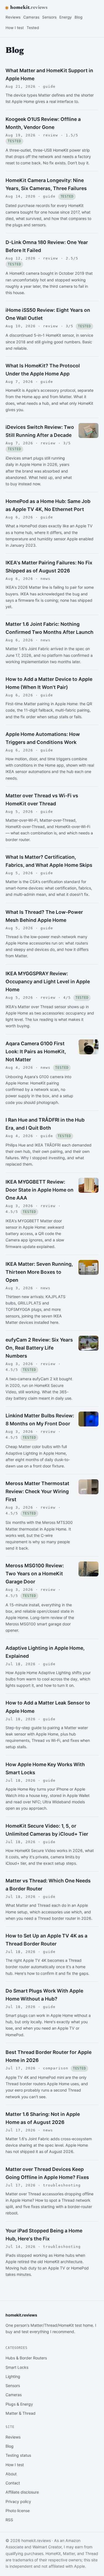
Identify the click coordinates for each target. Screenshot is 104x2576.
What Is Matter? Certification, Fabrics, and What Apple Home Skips (49, 861)
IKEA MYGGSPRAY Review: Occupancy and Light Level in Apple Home (48, 981)
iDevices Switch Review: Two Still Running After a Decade (40, 431)
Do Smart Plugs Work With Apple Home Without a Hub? (44, 1995)
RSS (9, 2520)
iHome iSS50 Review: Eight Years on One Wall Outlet (48, 314)
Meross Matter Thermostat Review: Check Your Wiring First (37, 1491)
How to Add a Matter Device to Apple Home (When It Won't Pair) (49, 683)
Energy (66, 17)
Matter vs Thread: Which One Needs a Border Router (48, 1885)
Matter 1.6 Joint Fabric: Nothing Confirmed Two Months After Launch (50, 628)
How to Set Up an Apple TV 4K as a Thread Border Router (46, 1940)
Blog (78, 17)
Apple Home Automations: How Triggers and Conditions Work (43, 738)
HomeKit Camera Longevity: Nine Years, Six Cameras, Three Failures (46, 184)
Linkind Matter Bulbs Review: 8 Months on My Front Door (40, 1420)
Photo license (18, 2511)
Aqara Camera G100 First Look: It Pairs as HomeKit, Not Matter (36, 1051)
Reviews (13, 17)
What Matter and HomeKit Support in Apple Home (49, 74)
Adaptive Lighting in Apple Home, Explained (45, 1652)
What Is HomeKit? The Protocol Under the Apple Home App (43, 370)
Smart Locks (17, 2367)
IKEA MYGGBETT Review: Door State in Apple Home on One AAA (40, 1190)
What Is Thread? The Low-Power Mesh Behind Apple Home (44, 916)
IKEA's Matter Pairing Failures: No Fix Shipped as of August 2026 (49, 567)
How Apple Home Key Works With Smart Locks (45, 1768)
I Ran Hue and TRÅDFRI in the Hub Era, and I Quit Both (45, 1124)
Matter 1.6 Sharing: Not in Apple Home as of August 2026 (43, 2118)
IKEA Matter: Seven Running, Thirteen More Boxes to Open (39, 1272)
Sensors (49, 17)
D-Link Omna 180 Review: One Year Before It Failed (47, 246)
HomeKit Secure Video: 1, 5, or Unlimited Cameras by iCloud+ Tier (47, 1830)
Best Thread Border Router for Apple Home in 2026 (49, 2056)
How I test (15, 28)
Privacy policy (18, 2501)
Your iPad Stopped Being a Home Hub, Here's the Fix (44, 2235)
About (11, 2474)
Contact (13, 2483)
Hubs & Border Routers (26, 2358)
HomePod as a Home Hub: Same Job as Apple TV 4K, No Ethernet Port (48, 505)
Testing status (18, 2455)
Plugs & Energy (19, 2404)
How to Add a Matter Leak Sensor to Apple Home (48, 1707)
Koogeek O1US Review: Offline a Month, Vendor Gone (43, 123)
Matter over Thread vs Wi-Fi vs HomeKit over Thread (42, 800)
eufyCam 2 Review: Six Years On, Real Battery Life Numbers (39, 1348)
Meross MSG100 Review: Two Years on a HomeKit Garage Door (35, 1574)
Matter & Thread (21, 2413)
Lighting (13, 2376)
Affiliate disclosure (22, 2492)
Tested (33, 28)
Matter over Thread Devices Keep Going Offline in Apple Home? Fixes (47, 2173)
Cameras (31, 17)
